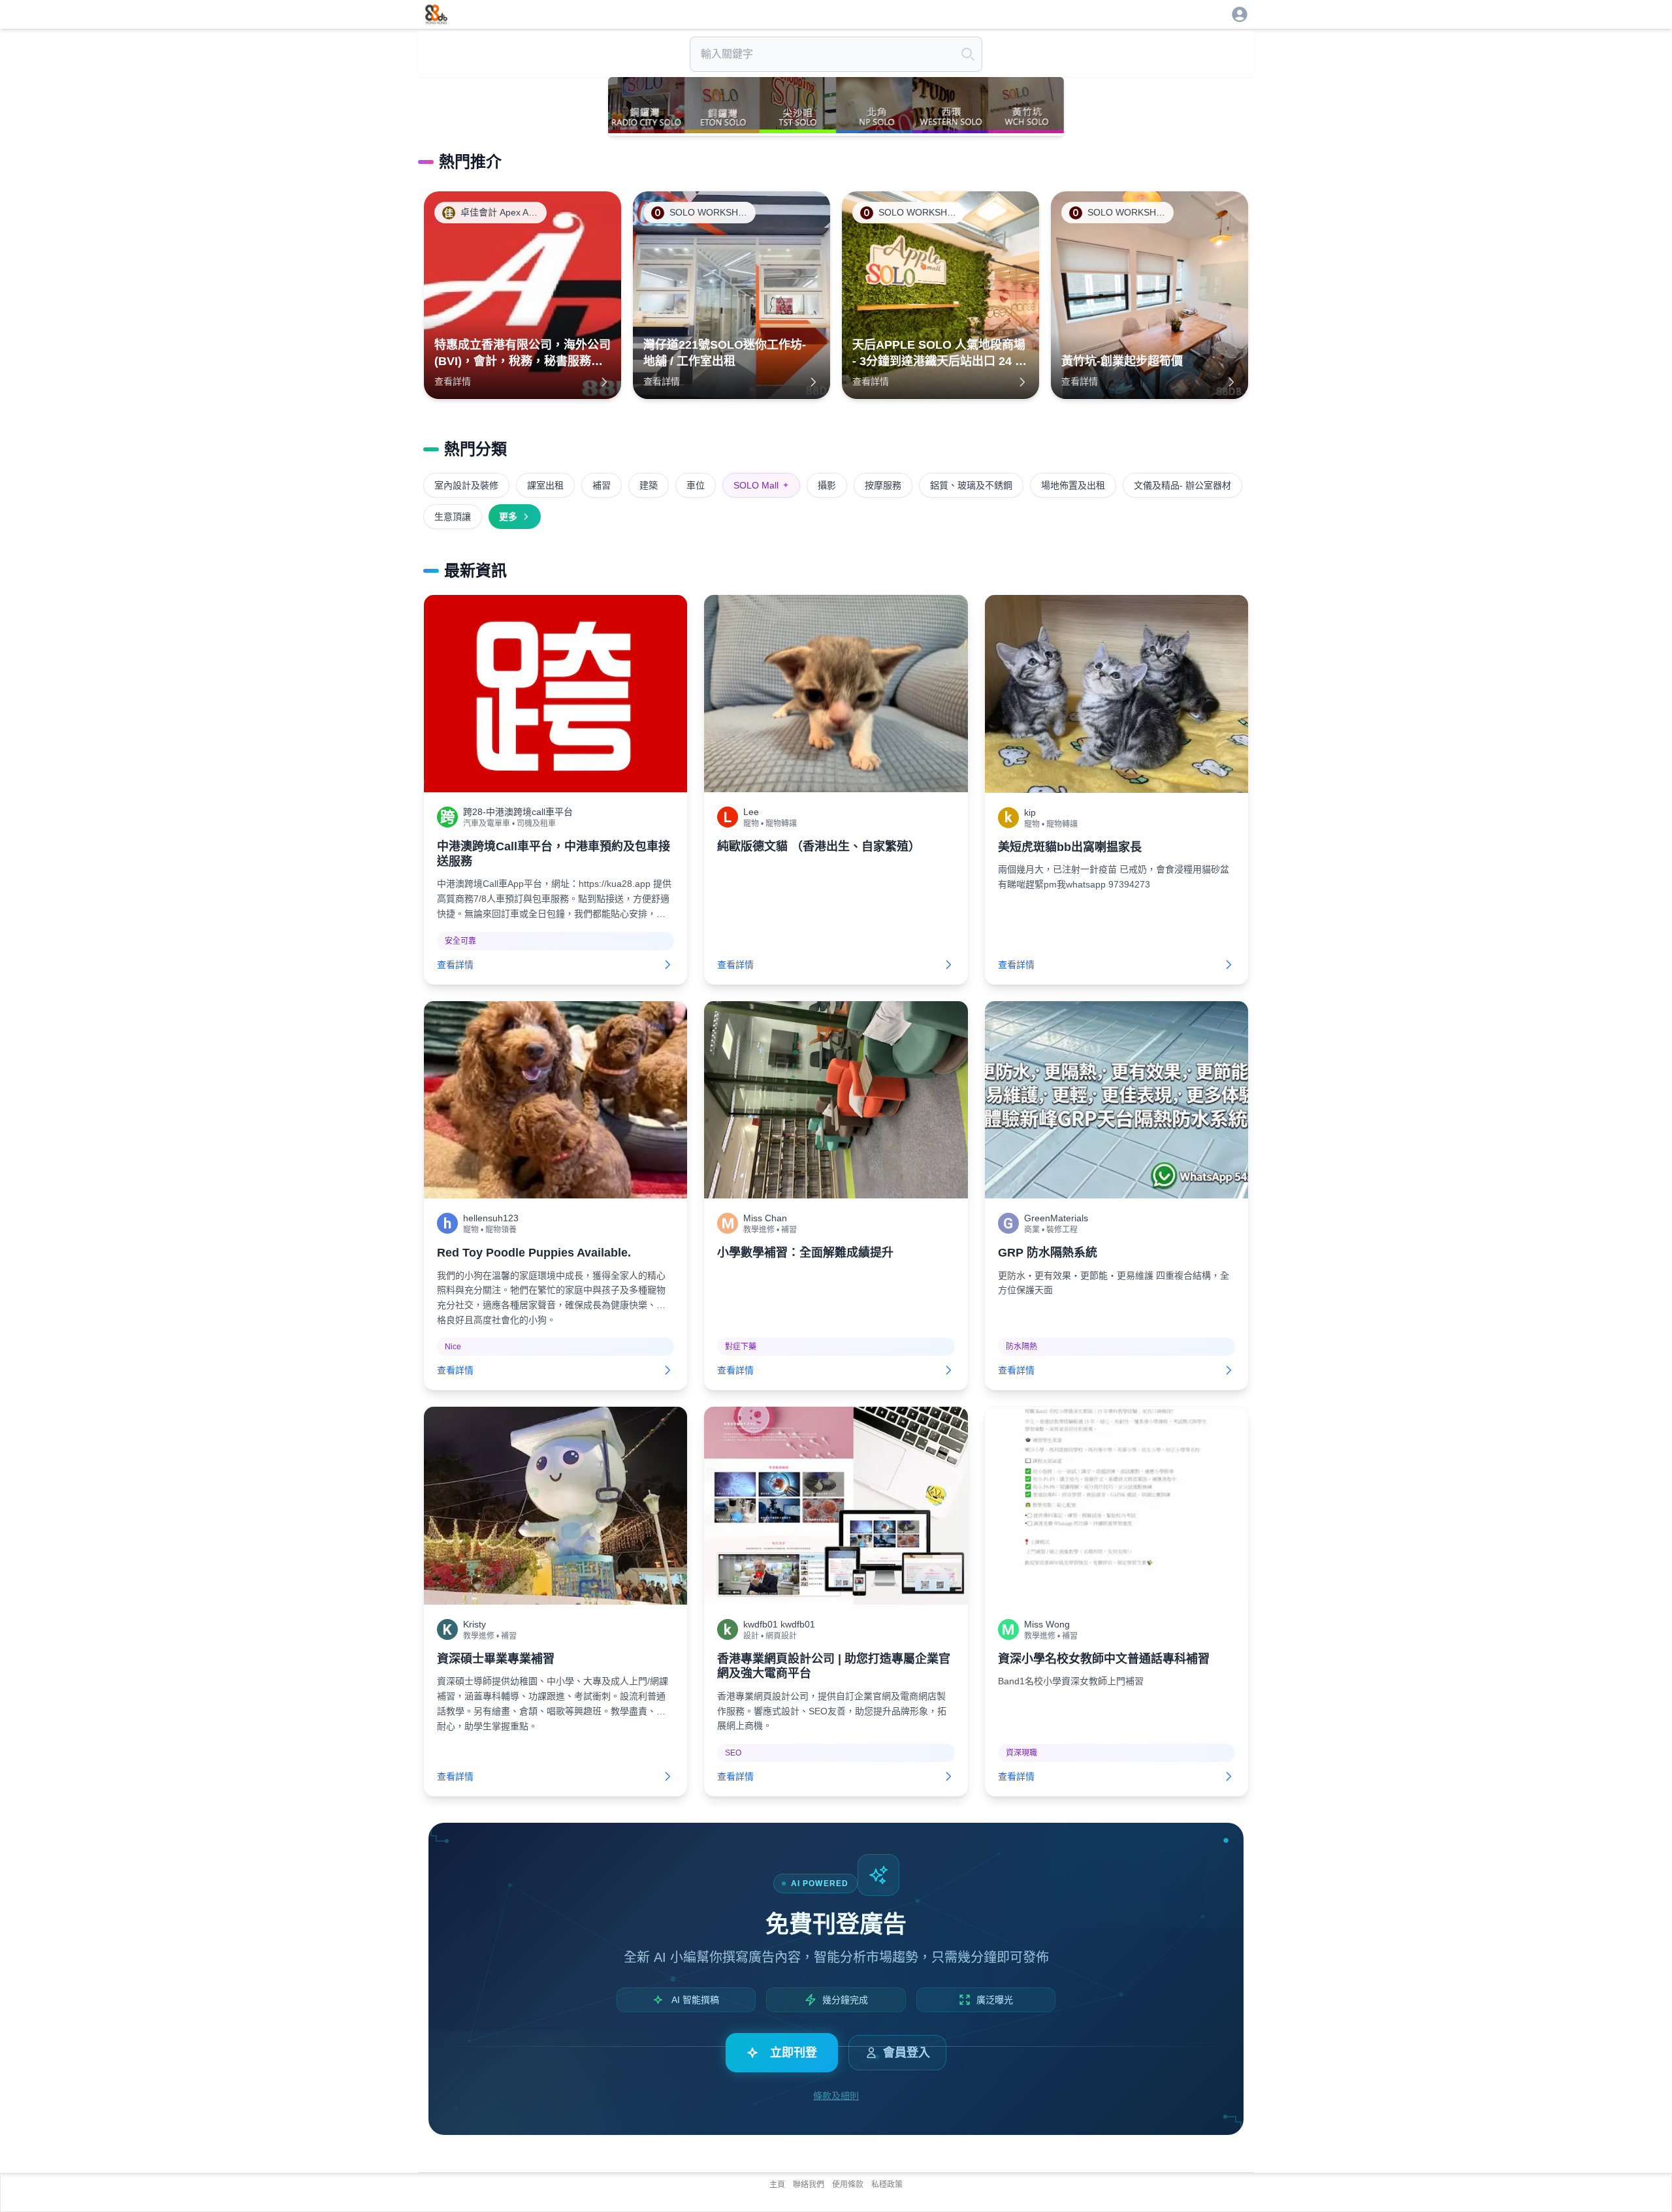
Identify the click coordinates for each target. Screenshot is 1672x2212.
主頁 (777, 2185)
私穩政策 (887, 2185)
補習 (602, 485)
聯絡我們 (809, 2185)
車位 (696, 485)
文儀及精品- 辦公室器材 (1182, 485)
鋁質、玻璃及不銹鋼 (971, 485)
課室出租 (545, 485)
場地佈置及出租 (1073, 485)
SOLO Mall (761, 485)
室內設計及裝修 (466, 485)
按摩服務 (883, 485)
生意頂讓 (453, 517)
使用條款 (848, 2185)
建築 (649, 485)
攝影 (827, 485)
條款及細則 (836, 2096)
